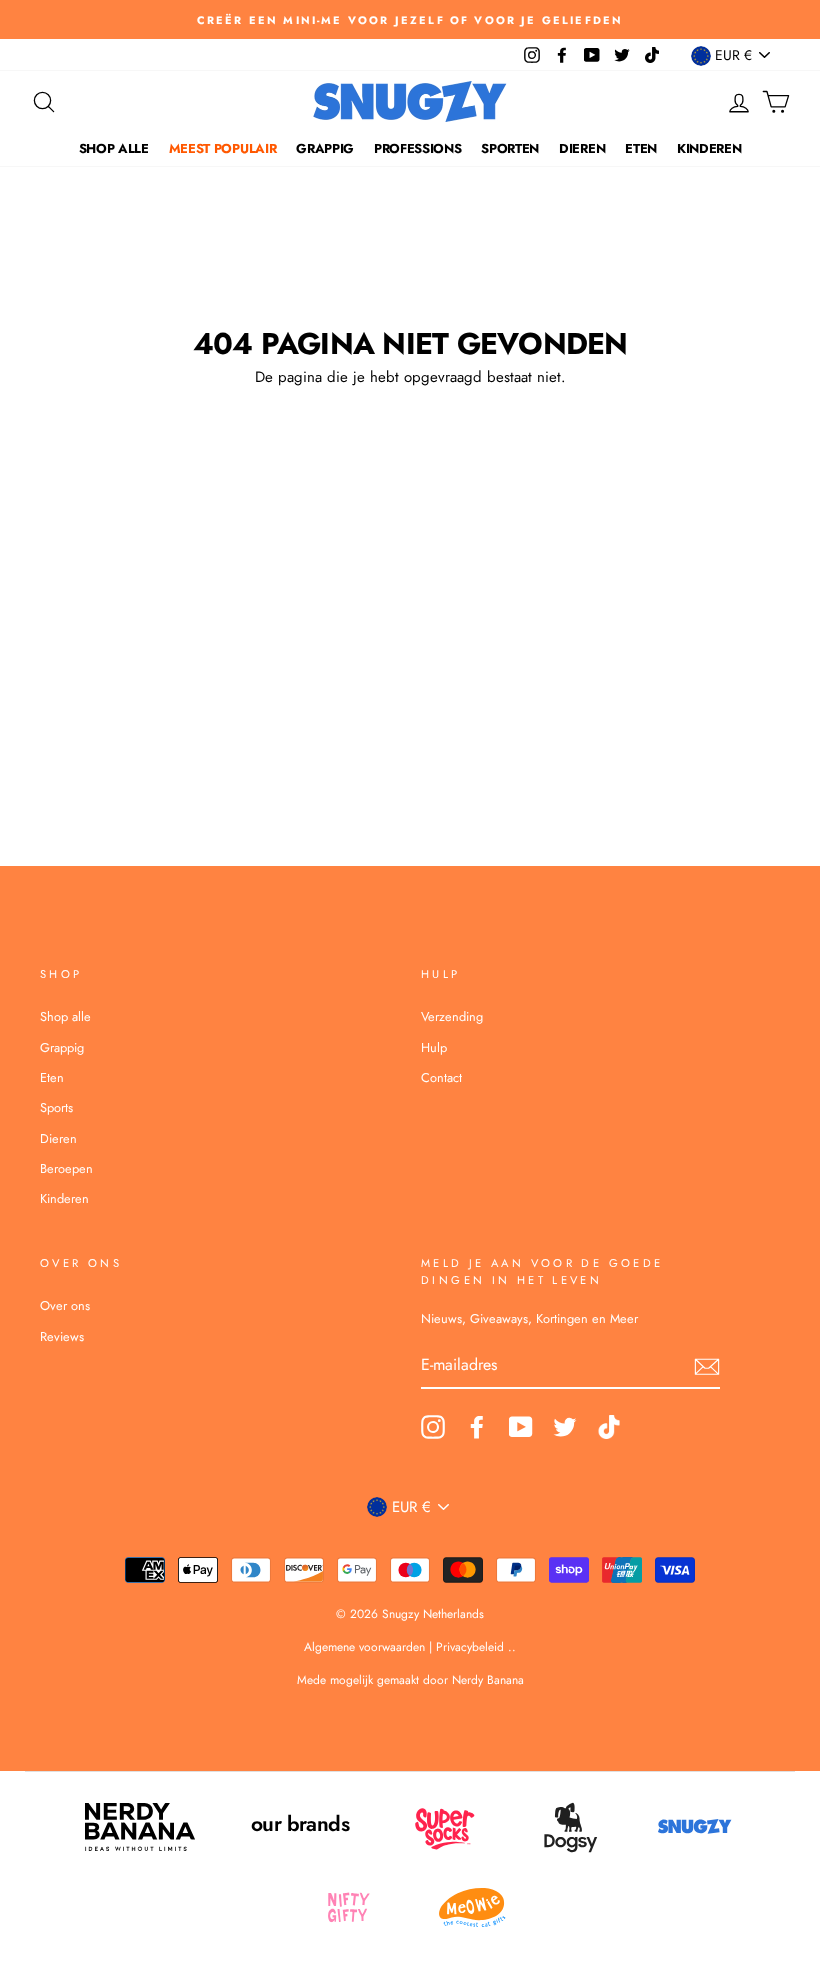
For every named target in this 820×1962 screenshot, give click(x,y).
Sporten (510, 148)
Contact (441, 1077)
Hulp (434, 1047)
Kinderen (709, 148)
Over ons (65, 1305)
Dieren (582, 148)
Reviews (62, 1336)
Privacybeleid (470, 1647)
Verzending (452, 1016)
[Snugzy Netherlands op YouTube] (521, 1426)
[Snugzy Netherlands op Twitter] (565, 1426)
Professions (417, 148)
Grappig (325, 148)
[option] (410, 19)
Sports (56, 1107)
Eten (641, 148)
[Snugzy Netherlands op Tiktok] (609, 1426)
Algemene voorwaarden (366, 1647)
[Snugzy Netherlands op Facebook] (477, 1426)
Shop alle (114, 148)
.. (512, 1647)
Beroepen (66, 1168)
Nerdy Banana (486, 1680)
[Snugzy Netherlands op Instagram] (433, 1426)
